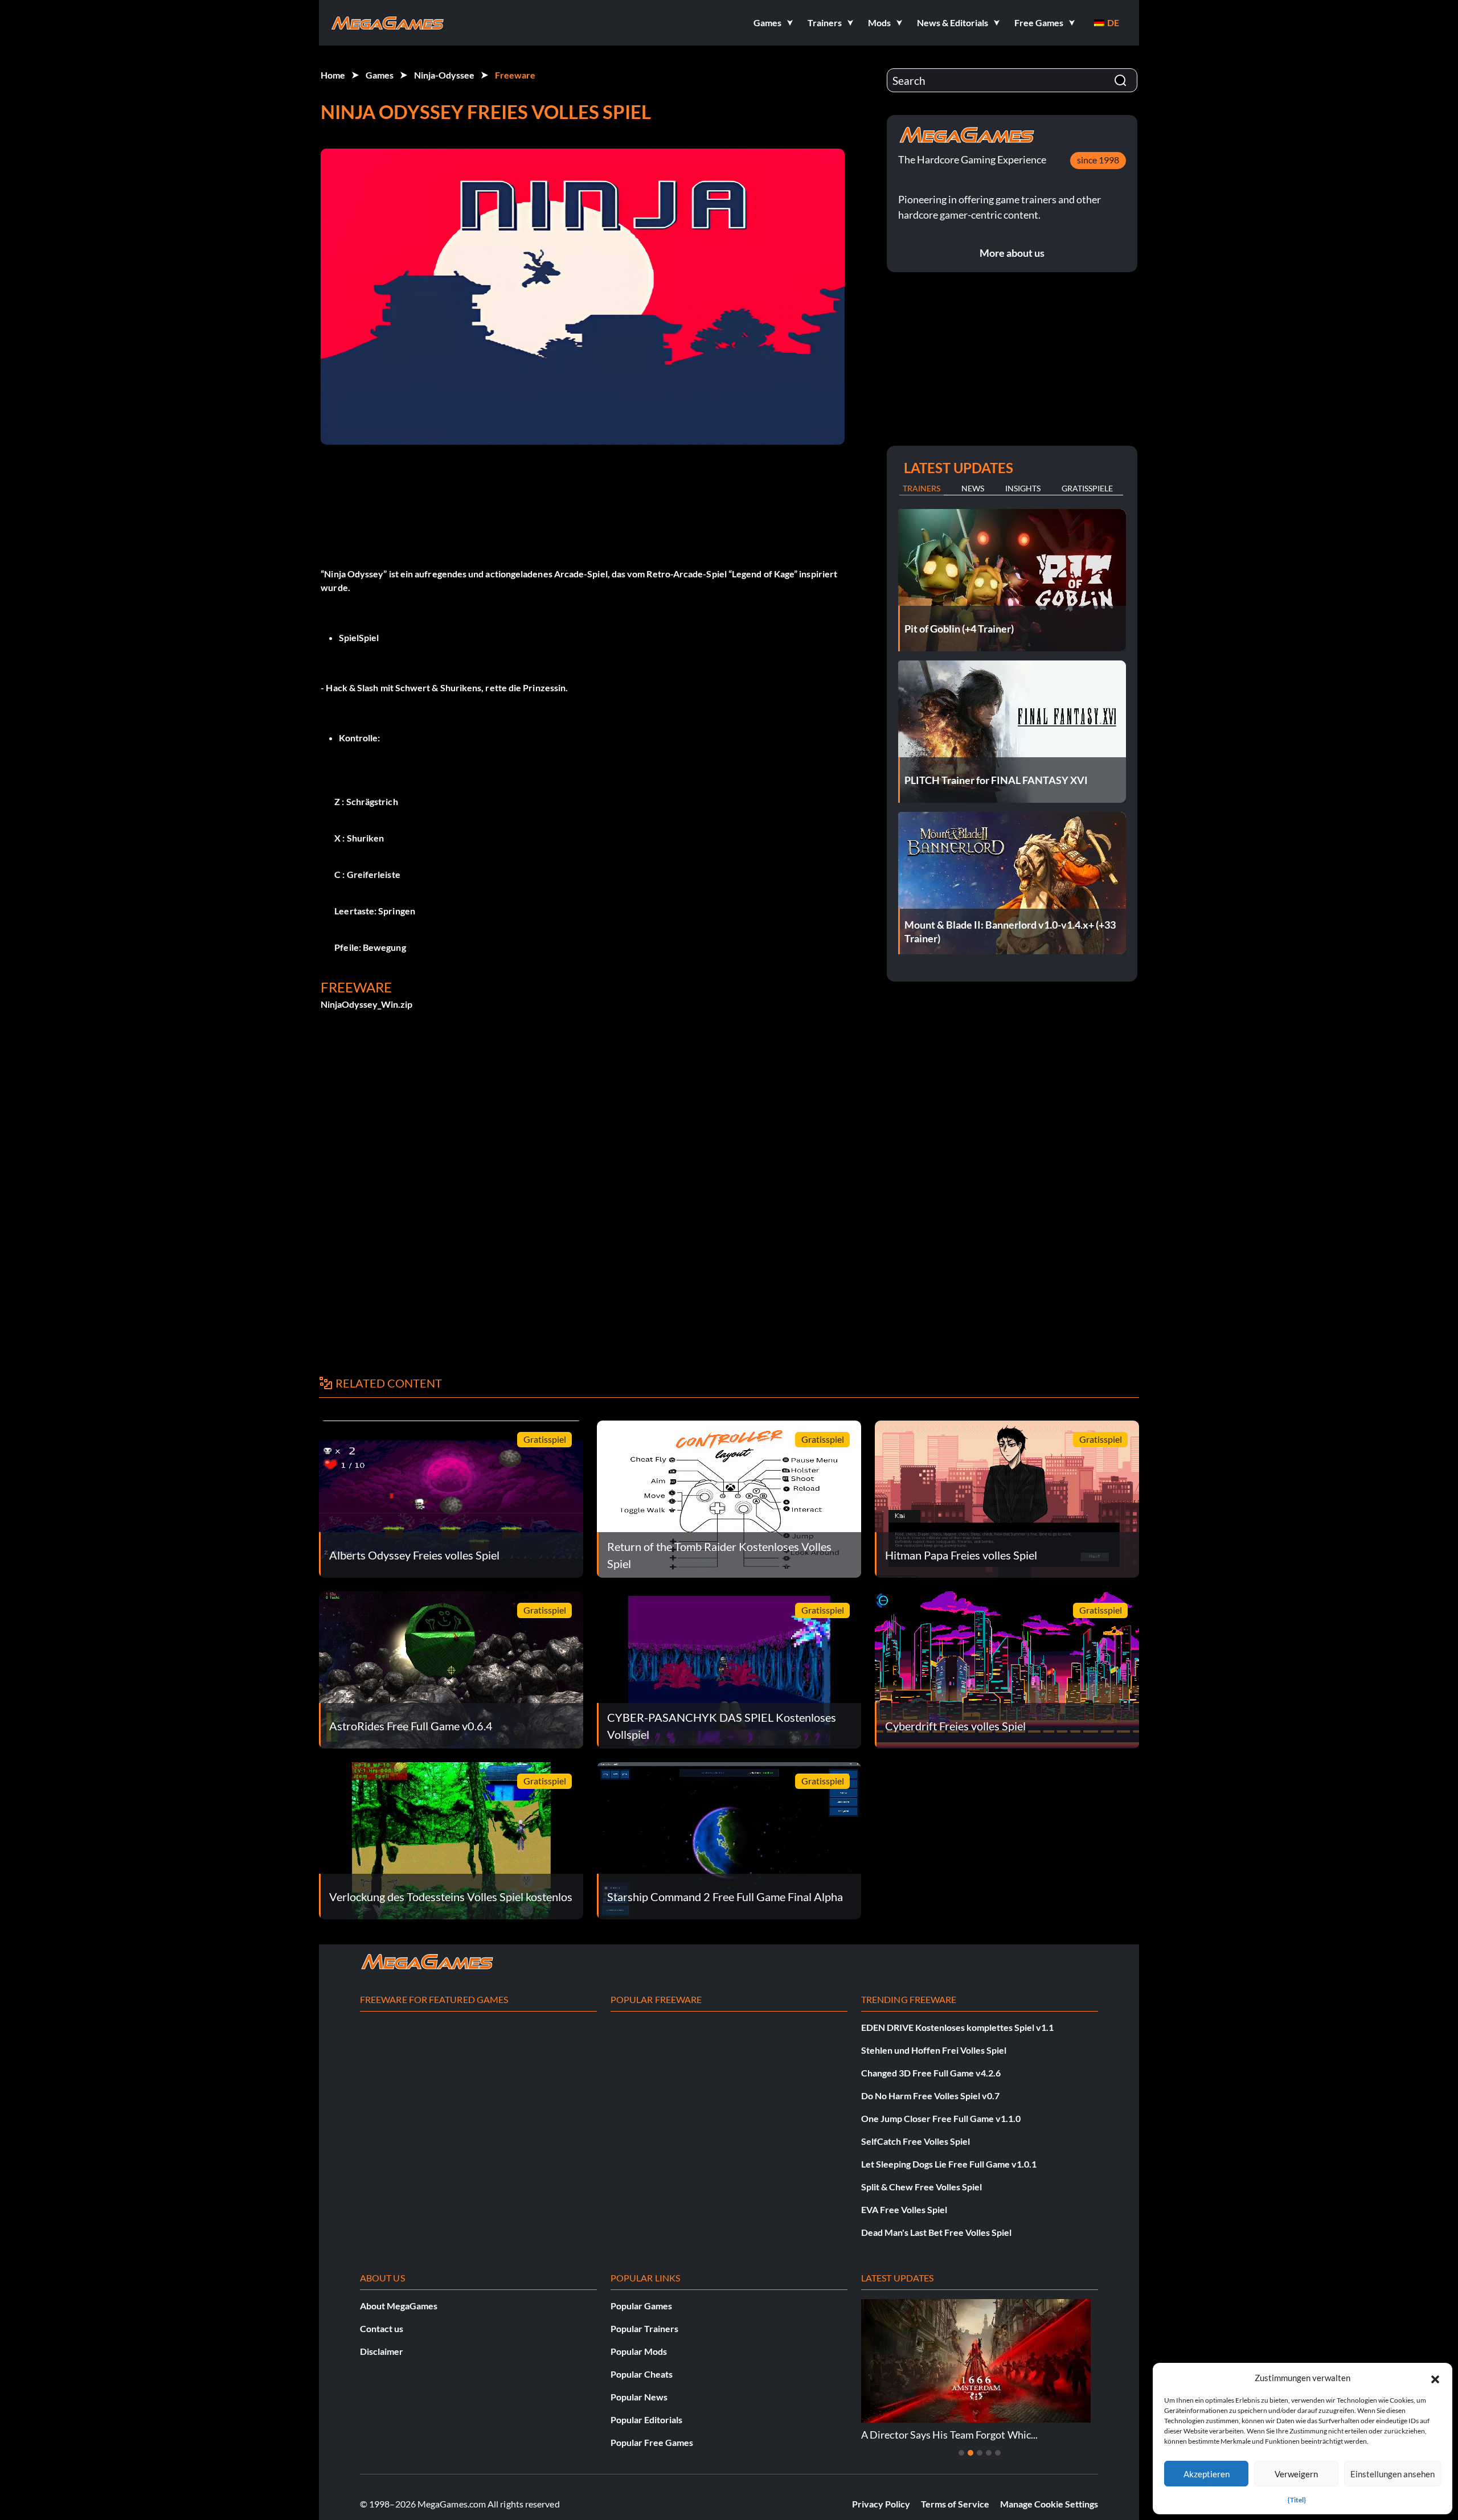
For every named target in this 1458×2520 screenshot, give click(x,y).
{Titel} (1297, 2500)
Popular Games (641, 2306)
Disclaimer (382, 2351)
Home (333, 75)
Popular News (639, 2397)
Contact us (382, 2328)
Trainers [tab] (922, 488)
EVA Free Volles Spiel (904, 2209)
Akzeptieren (1207, 2474)
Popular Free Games (652, 2442)
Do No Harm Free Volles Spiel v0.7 (930, 2096)
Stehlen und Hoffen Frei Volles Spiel (934, 2050)
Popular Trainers (644, 2328)
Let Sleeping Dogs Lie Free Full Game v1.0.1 (949, 2164)
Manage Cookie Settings (1049, 2504)
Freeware (515, 75)
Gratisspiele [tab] (1087, 488)
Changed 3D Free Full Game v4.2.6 (931, 2073)
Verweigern (1296, 2474)
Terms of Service (955, 2504)
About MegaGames (399, 2306)
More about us (1012, 253)
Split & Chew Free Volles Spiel (922, 2187)
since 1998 (1098, 160)
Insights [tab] (1023, 488)
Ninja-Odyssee (444, 75)
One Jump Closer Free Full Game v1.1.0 (941, 2118)
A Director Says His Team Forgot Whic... (875, 2435)
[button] (1435, 2378)
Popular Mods (639, 2351)
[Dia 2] (970, 2453)
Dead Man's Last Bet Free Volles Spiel (936, 2232)
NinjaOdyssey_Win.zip (366, 1004)
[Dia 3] (980, 2453)
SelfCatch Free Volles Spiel (916, 2141)
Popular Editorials (646, 2420)
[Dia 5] (998, 2453)
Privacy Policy (881, 2504)
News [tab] (973, 488)
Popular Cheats (642, 2374)
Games (380, 75)
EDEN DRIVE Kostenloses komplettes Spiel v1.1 (957, 2027)
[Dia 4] (989, 2453)
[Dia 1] (961, 2453)
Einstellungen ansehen (1393, 2474)
